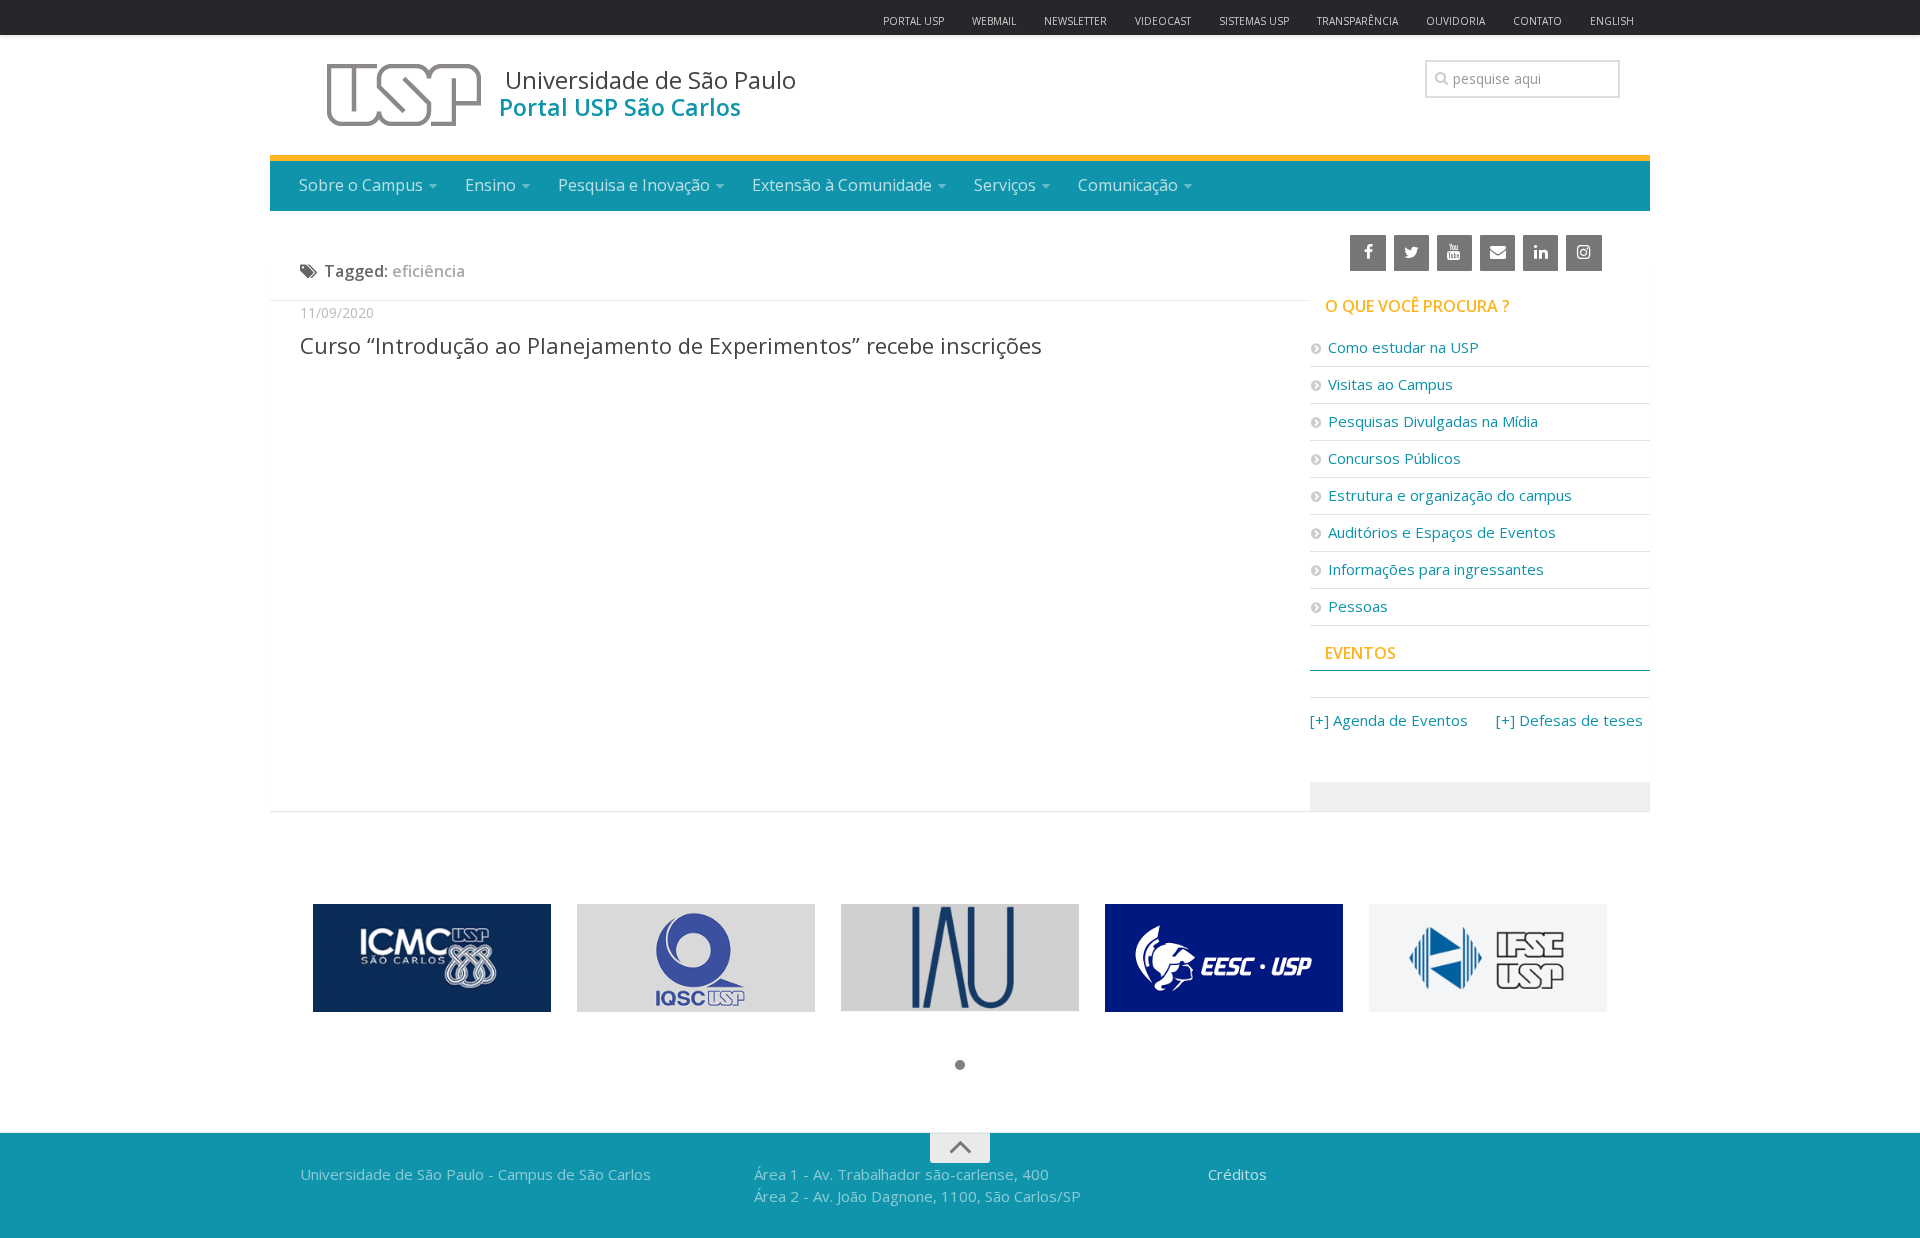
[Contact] (1497, 253)
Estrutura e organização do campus (1450, 495)
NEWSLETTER (1075, 21)
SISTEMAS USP (1254, 21)
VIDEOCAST (1163, 21)
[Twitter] (1411, 253)
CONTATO (1537, 21)
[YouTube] (1454, 253)
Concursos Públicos (1394, 458)
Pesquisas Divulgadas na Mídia (1433, 421)
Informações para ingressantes (1436, 569)
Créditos (1237, 1174)
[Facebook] (1367, 253)
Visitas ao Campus (1390, 384)
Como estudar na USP (1403, 347)
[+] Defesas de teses (1569, 720)
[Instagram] (1583, 253)
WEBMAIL (994, 21)
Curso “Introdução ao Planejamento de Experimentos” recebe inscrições (671, 345)
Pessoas (1358, 606)
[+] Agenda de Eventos (1389, 720)
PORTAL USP (913, 21)
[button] (960, 1066)
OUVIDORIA (1455, 21)
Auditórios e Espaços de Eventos (1442, 532)
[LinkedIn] (1540, 253)
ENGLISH (1612, 21)
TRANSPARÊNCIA (1357, 21)
